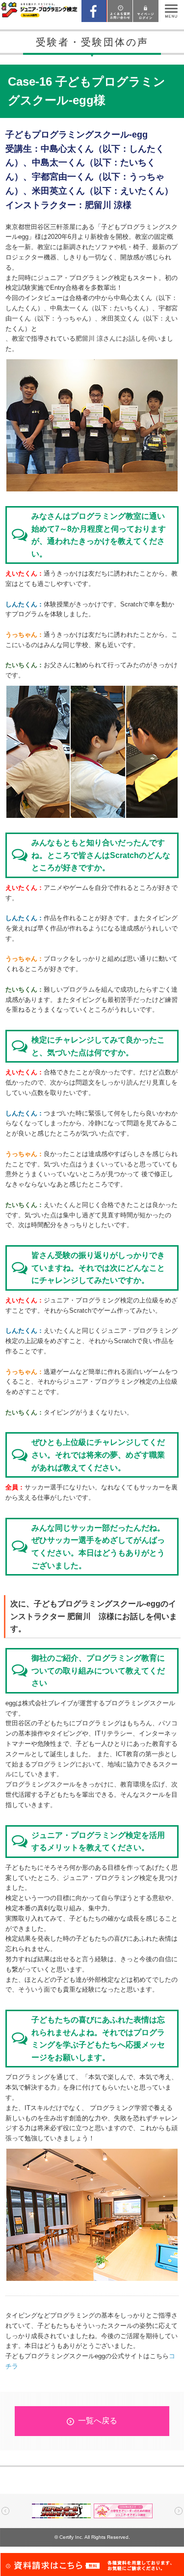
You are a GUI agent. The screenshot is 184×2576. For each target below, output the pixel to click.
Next (179, 2511)
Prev (5, 2511)
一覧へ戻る (98, 2421)
